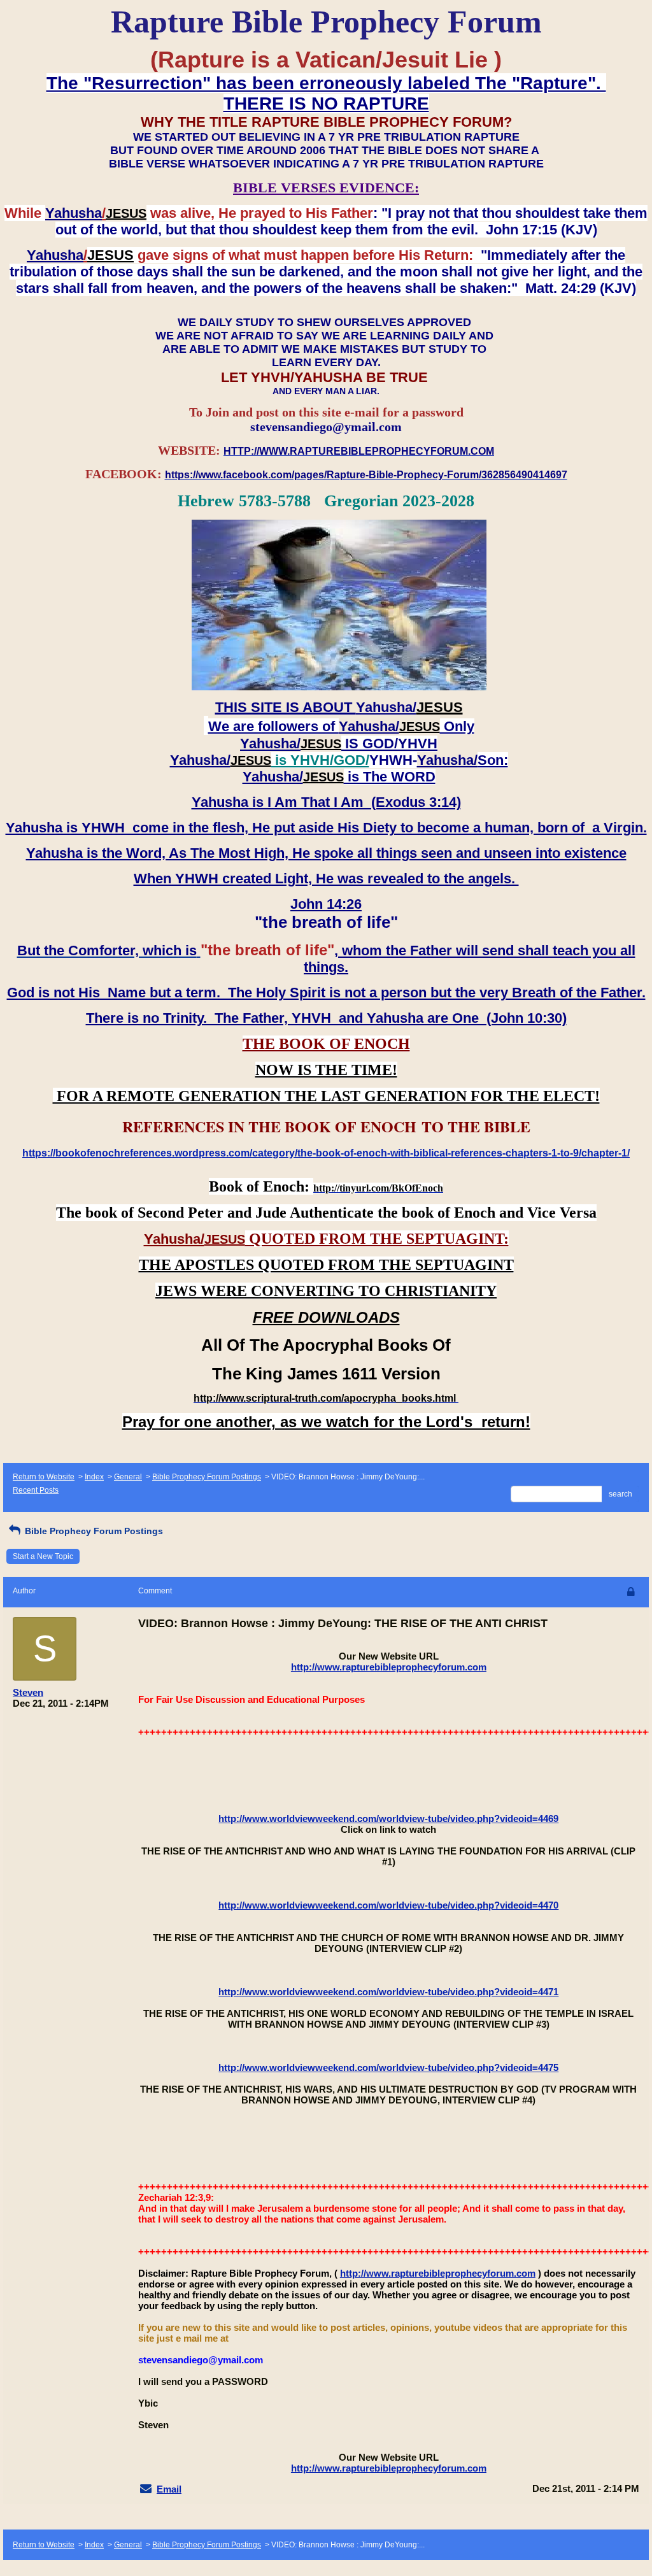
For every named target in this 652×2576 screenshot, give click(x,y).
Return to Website (44, 1477)
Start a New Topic (43, 1556)
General (128, 1477)
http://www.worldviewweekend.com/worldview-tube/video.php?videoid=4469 (388, 1818)
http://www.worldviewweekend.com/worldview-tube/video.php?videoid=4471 (388, 1992)
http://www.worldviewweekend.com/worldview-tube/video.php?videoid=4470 (388, 1905)
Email (169, 2489)
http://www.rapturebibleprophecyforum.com (389, 1667)
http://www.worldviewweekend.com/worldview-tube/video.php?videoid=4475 (388, 2067)
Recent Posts (36, 1490)
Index (94, 1477)
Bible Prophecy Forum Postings (207, 1477)
